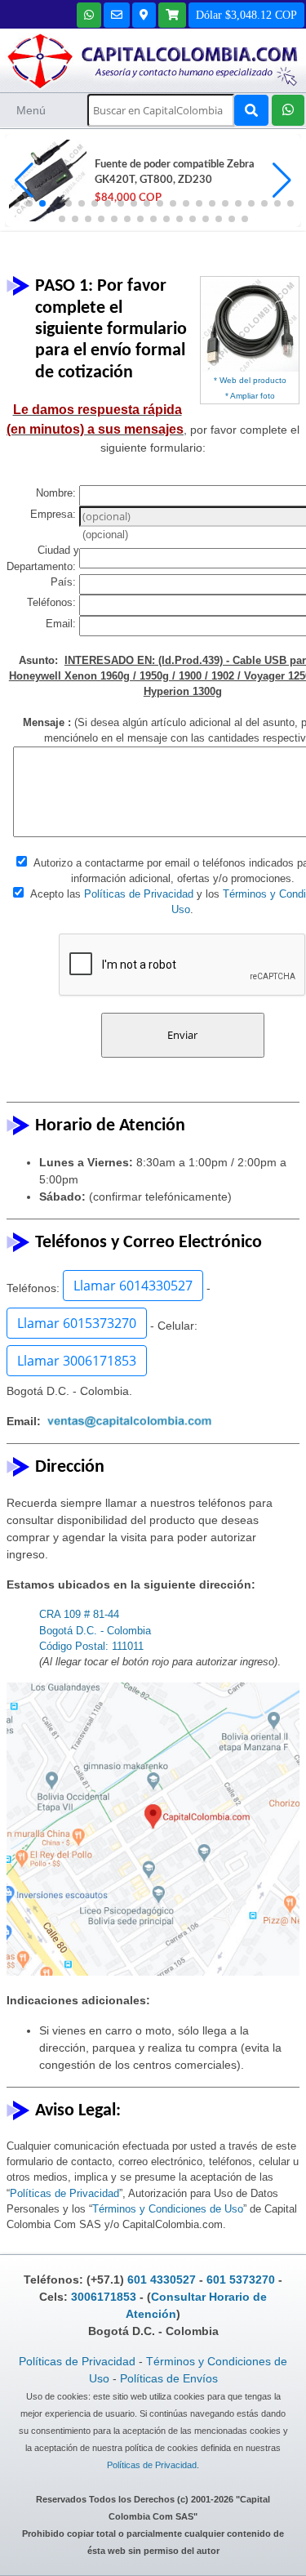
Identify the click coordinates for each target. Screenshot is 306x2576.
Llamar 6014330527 (133, 1286)
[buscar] (251, 110)
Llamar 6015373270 (77, 1323)
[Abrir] (46, 180)
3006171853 (104, 2297)
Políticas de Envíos (169, 2378)
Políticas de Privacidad (139, 894)
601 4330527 (162, 2280)
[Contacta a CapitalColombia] (153, 59)
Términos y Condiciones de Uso (168, 2209)
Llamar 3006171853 (77, 1361)
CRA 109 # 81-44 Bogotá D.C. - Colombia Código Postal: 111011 (95, 1630)
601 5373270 (241, 2280)
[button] (282, 180)
